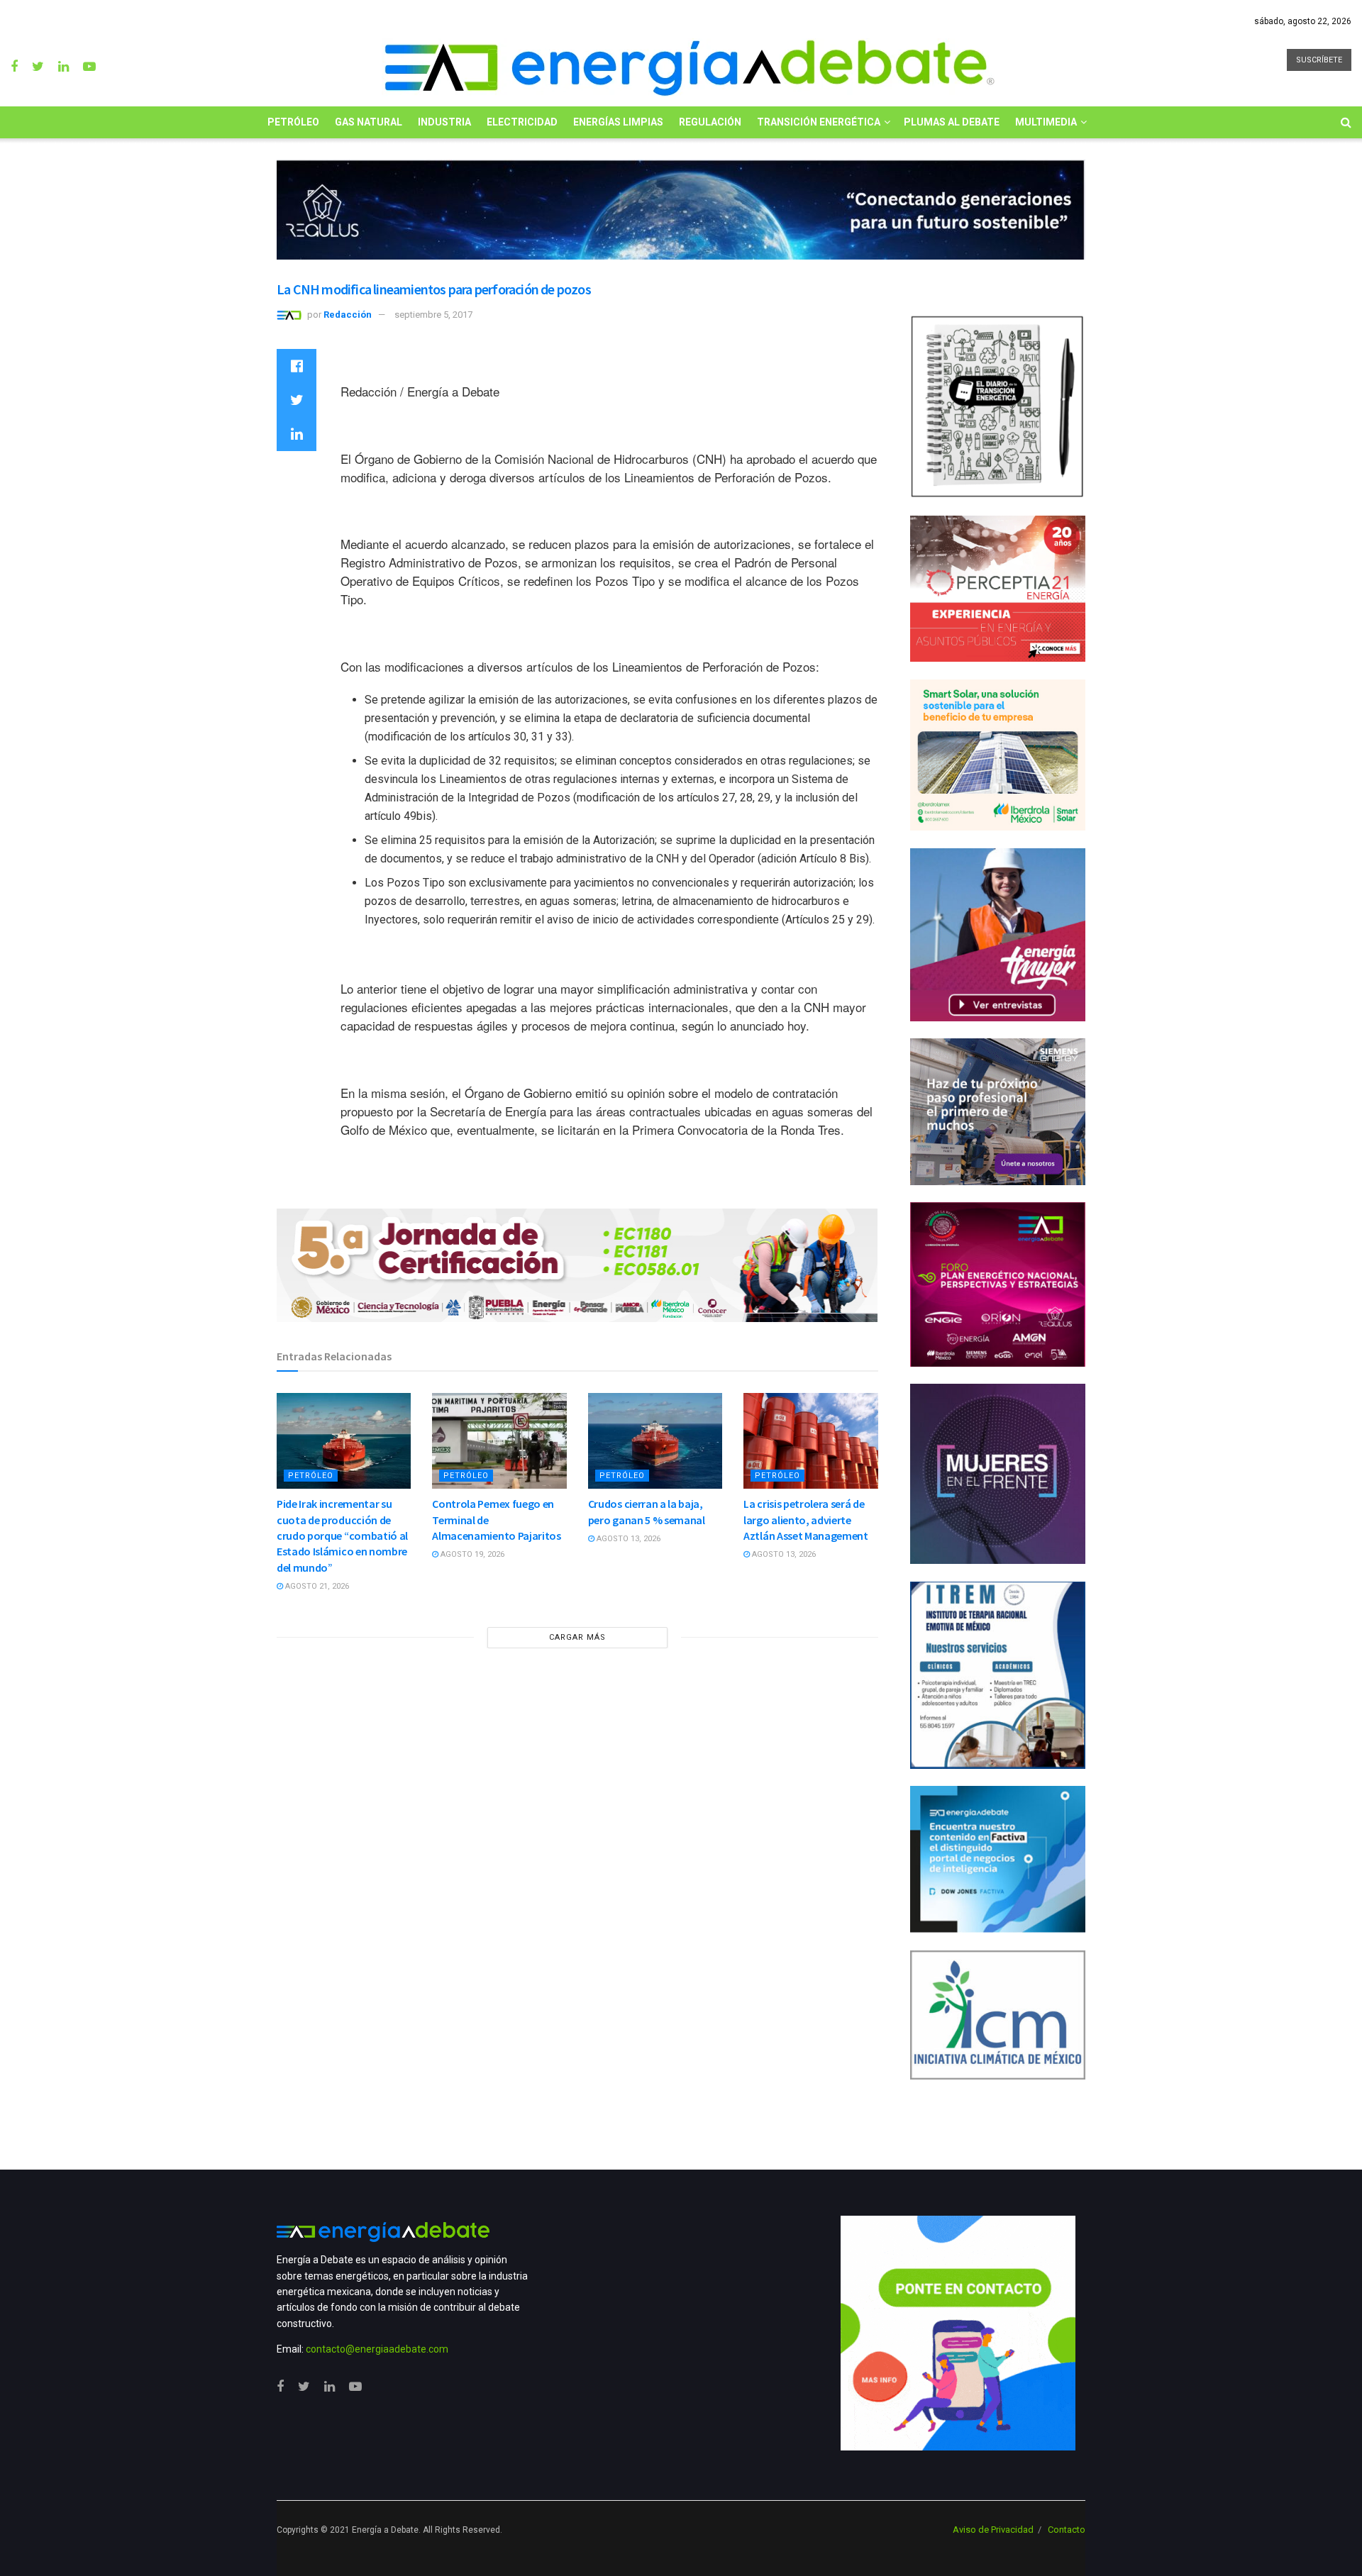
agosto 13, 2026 (627, 1539)
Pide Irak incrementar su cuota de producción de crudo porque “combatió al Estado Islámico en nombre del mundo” (342, 1536)
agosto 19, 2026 (471, 1554)
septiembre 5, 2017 (433, 315)
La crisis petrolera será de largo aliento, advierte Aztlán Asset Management (806, 1520)
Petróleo (293, 122)
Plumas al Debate (952, 122)
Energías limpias (618, 122)
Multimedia (1046, 122)
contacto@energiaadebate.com (377, 2349)
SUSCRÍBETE (1319, 60)
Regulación (710, 122)
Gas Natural (369, 122)
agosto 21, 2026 (316, 1586)
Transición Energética (819, 122)
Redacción (348, 315)
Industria (444, 122)
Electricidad (522, 122)
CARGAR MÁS (577, 1637)
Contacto (1067, 2530)
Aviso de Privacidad (993, 2530)
